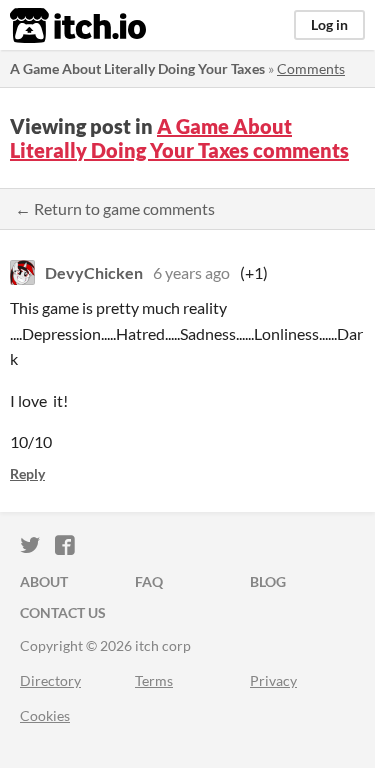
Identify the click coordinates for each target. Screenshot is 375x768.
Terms (154, 680)
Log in (329, 24)
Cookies (45, 715)
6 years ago (191, 272)
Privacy (273, 680)
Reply (27, 473)
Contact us (63, 612)
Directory (50, 680)
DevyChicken (94, 272)
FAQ (149, 581)
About (44, 581)
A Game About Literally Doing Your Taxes (137, 68)
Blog (268, 581)
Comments (311, 68)
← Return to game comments (115, 208)
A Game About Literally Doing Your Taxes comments (179, 138)
